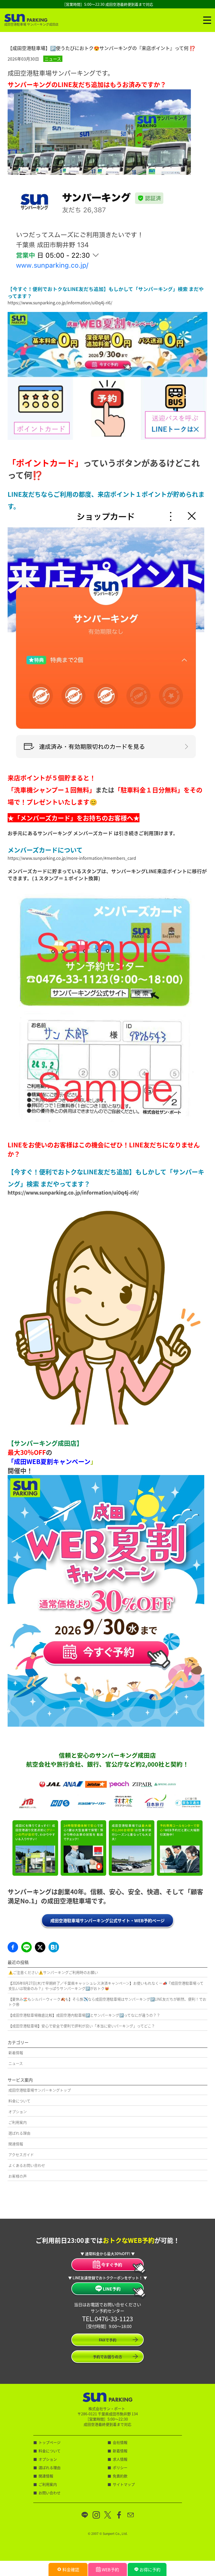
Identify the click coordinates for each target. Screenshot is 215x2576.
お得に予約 (150, 2569)
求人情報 (120, 2459)
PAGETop (208, 2391)
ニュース (53, 59)
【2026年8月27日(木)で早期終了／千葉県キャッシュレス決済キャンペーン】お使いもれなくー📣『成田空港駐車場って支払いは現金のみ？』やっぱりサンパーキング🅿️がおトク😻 (106, 1986)
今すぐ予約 (112, 2265)
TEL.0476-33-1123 (107, 2318)
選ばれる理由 (19, 2133)
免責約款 (120, 2476)
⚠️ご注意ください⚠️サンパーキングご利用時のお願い (53, 1972)
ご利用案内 (18, 2122)
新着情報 (16, 2053)
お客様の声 (18, 2176)
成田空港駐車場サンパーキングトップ (40, 2090)
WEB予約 (110, 2569)
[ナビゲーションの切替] (207, 20)
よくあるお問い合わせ (27, 2165)
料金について (19, 2101)
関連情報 (16, 2144)
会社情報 (120, 2442)
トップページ (50, 2442)
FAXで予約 (108, 2340)
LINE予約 (112, 2289)
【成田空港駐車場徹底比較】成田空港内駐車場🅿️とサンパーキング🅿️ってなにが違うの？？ (84, 2015)
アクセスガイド (21, 2154)
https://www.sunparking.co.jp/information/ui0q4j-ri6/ (60, 303)
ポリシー (120, 2467)
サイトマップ (124, 2484)
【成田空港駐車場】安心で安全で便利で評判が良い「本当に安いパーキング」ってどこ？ (82, 2026)
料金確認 (71, 2569)
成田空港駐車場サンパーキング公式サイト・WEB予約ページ (107, 1920)
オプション (18, 2111)
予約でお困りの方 (107, 2357)
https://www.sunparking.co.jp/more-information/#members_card (72, 858)
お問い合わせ (50, 2493)
